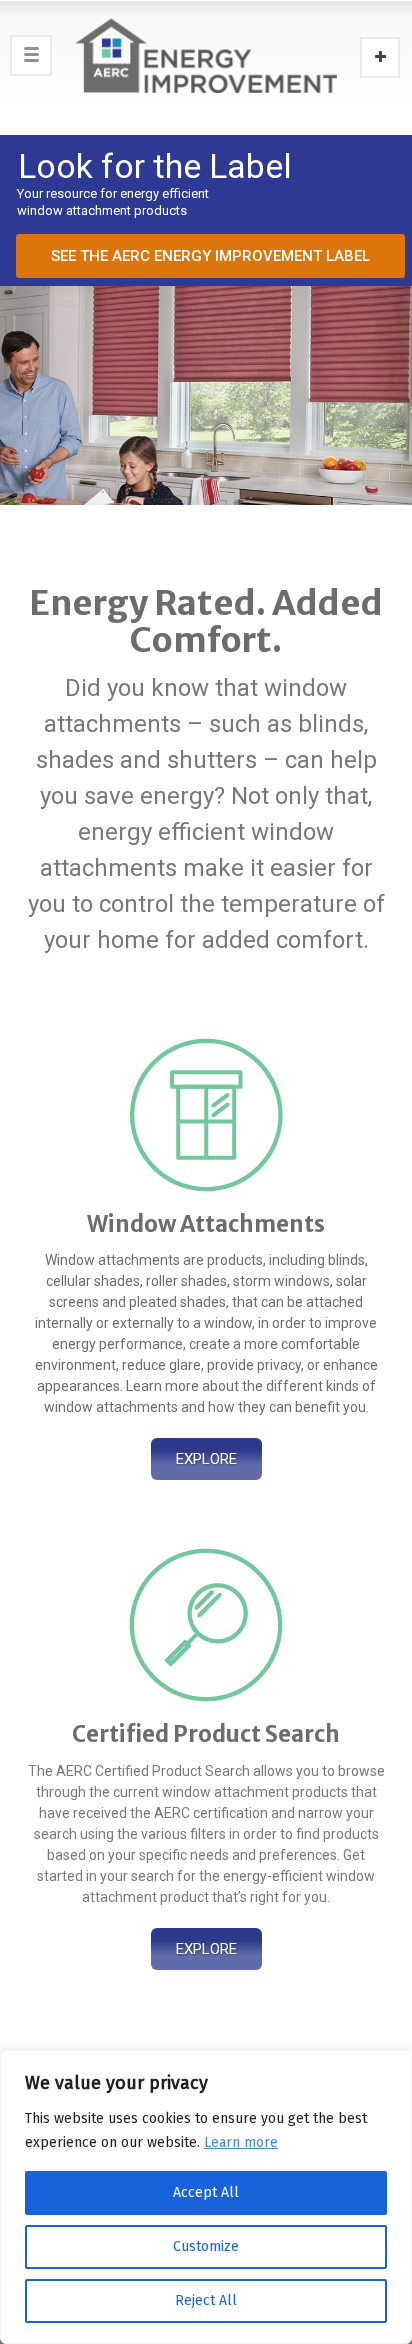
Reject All (206, 2300)
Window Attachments (206, 1224)
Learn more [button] (241, 2142)
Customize (206, 2246)
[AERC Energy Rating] (206, 55)
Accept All (206, 2192)
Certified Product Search (206, 1734)
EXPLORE (206, 1459)
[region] (206, 2197)
